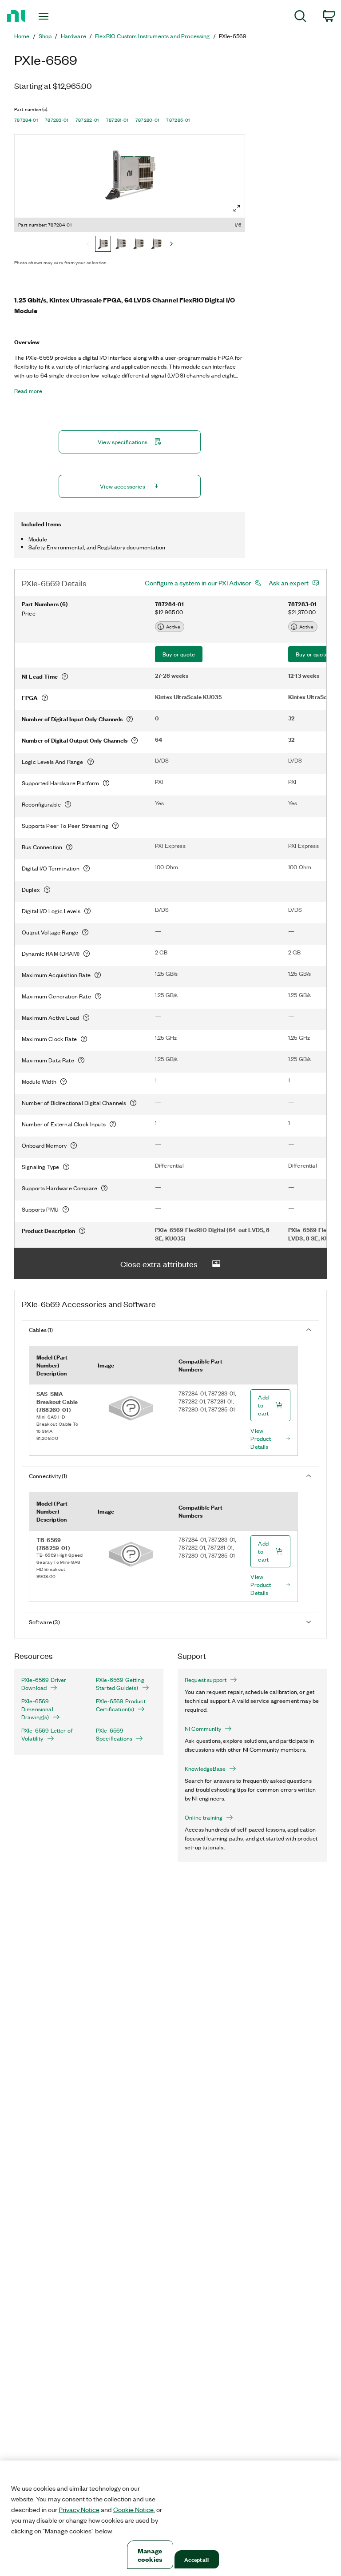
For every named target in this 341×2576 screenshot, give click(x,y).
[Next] (171, 245)
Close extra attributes (159, 1264)
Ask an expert (289, 583)
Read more (28, 391)
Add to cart (263, 1405)
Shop (45, 36)
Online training (204, 1817)
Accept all (196, 2559)
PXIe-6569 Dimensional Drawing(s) (37, 1709)
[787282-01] (139, 245)
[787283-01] (121, 245)
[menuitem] (300, 18)
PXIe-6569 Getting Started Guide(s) (120, 1684)
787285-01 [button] (178, 120)
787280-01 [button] (147, 120)
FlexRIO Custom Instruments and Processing (153, 36)
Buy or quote (179, 654)
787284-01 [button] (26, 120)
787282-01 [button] (87, 120)
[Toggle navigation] (54, 16)
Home (22, 36)
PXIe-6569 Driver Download (44, 1684)
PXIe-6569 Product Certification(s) (121, 1705)
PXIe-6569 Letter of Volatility (47, 1734)
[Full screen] (237, 208)
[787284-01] (103, 245)
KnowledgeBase (205, 1769)
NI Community (203, 1729)
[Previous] (88, 245)
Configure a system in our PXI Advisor (198, 583)
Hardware (73, 36)
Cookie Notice (133, 2509)
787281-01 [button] (117, 120)
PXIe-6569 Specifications (114, 1734)
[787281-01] (156, 245)
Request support (206, 1680)
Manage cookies (150, 2555)
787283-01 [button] (57, 120)
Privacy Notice (79, 2509)
